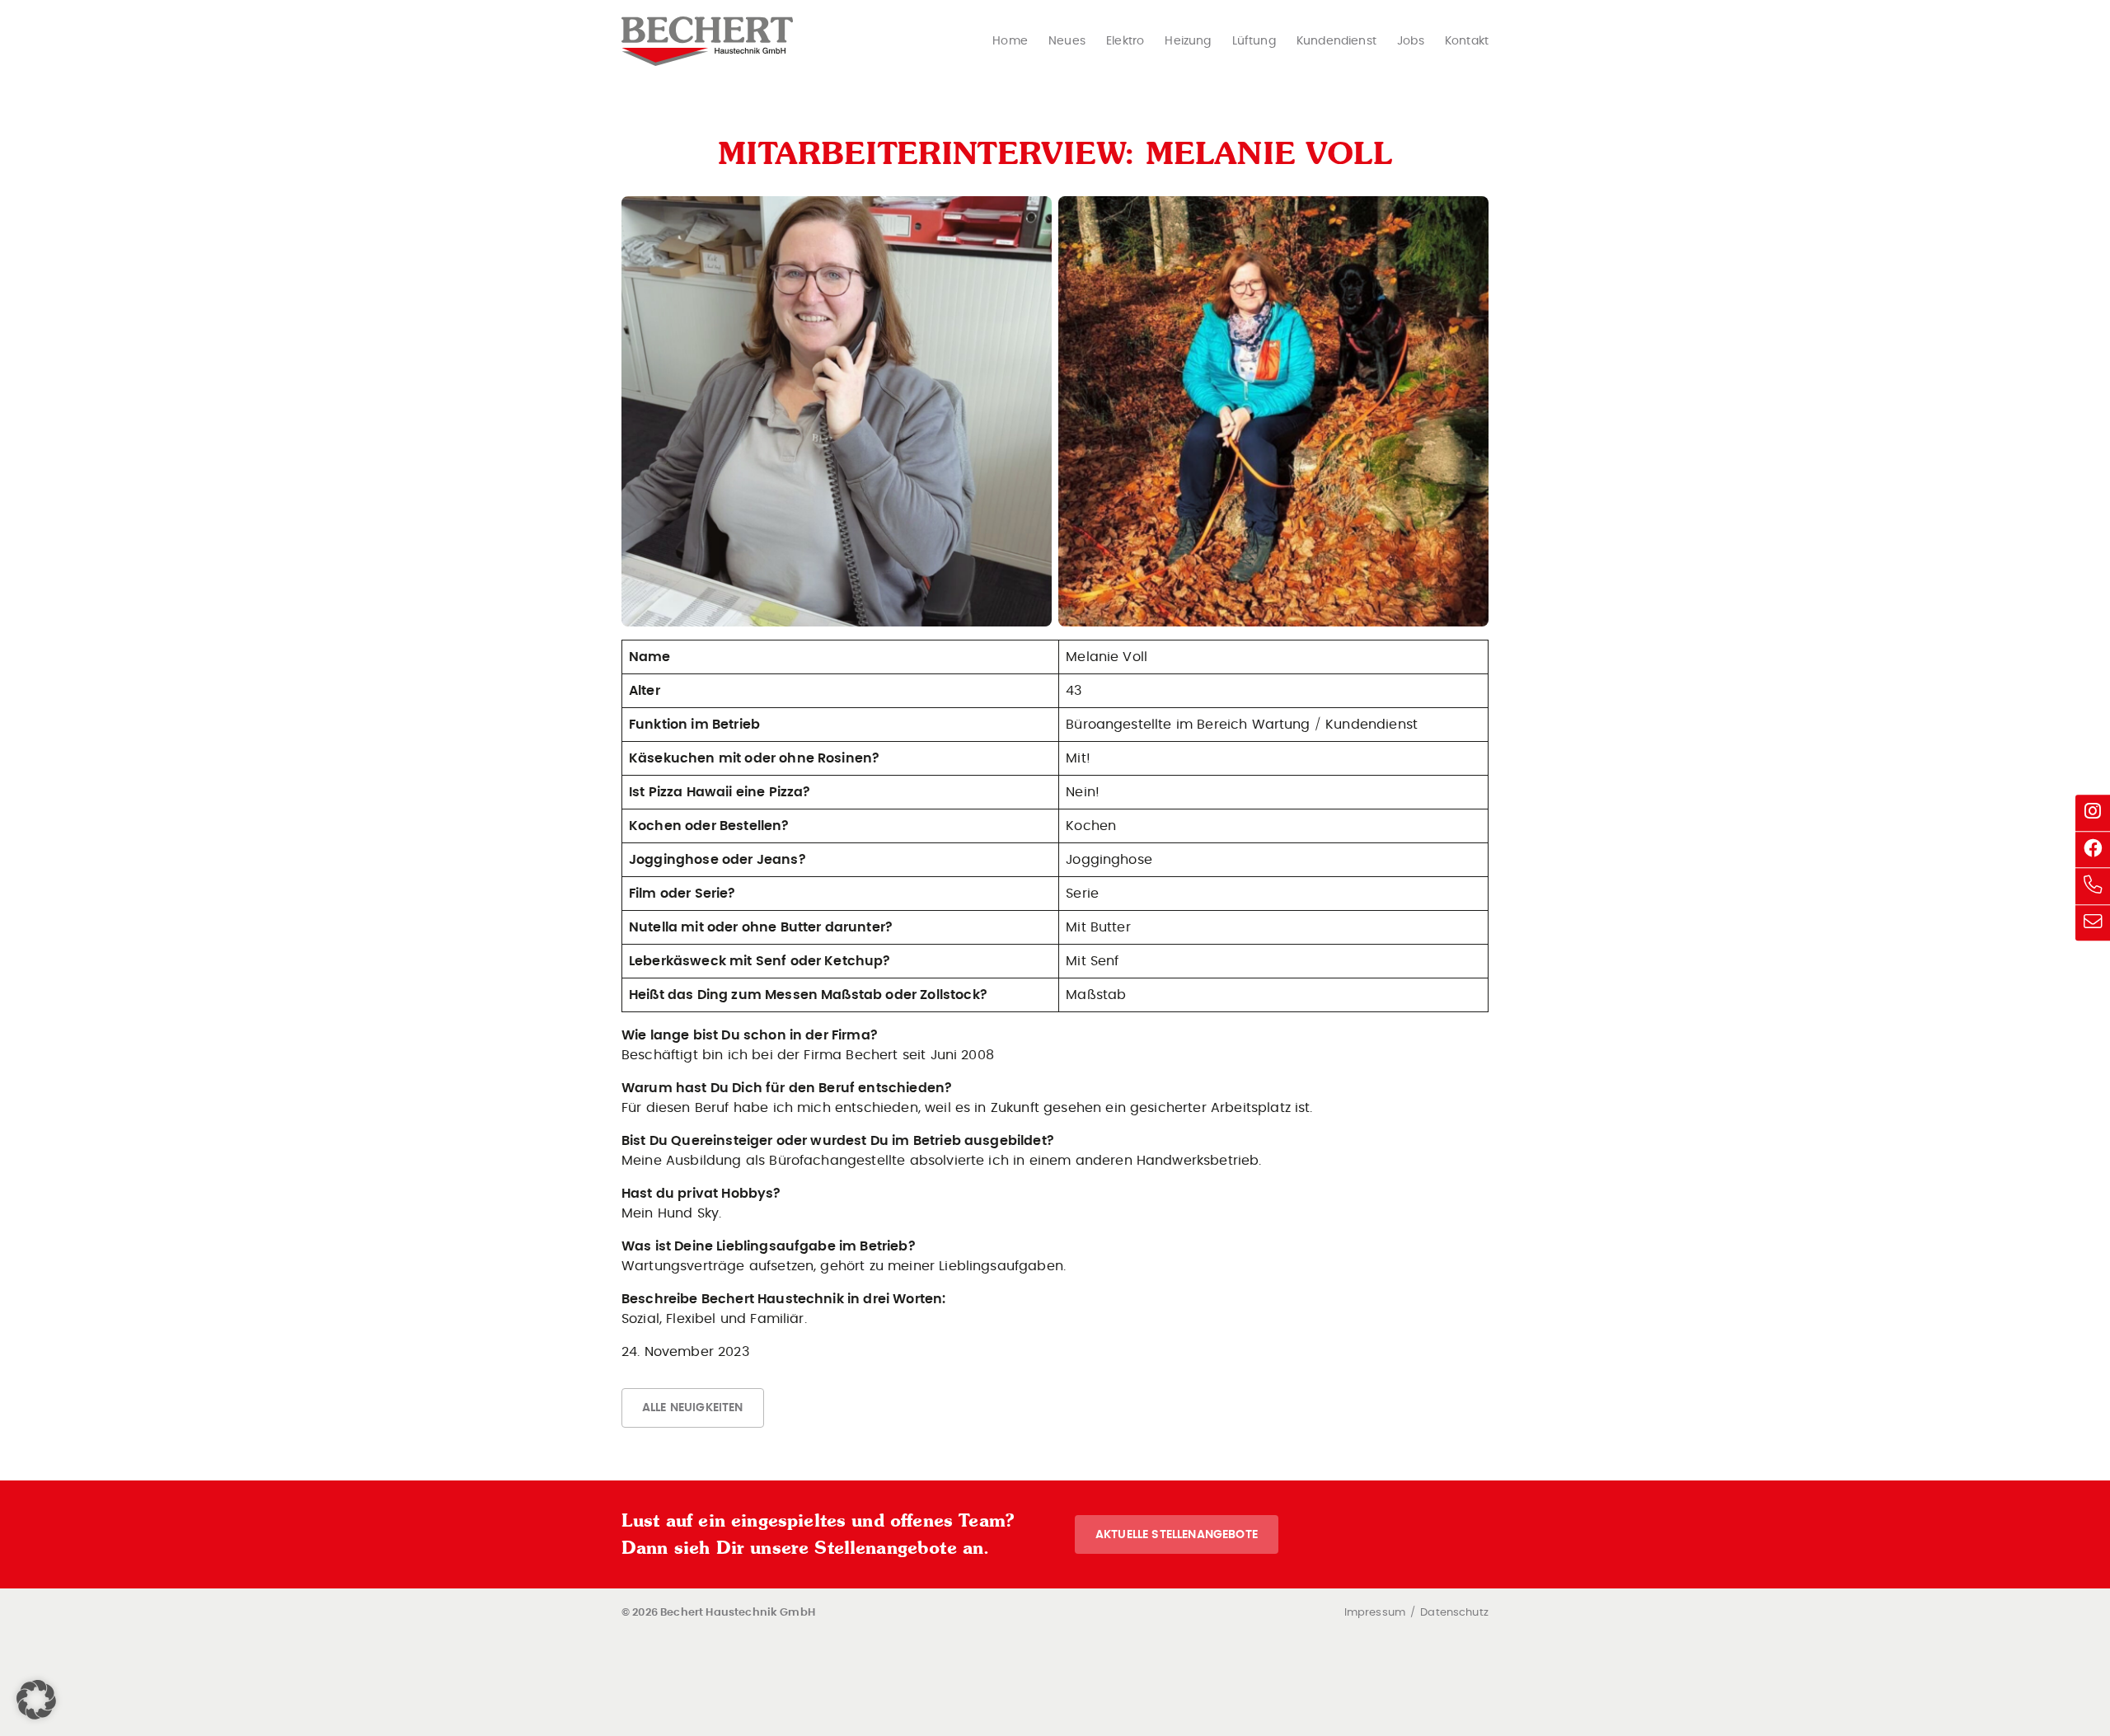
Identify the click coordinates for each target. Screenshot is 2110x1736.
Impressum (1375, 1613)
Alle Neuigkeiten (693, 1408)
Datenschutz (1454, 1613)
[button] (36, 1700)
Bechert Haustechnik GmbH (707, 41)
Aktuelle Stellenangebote (1177, 1534)
